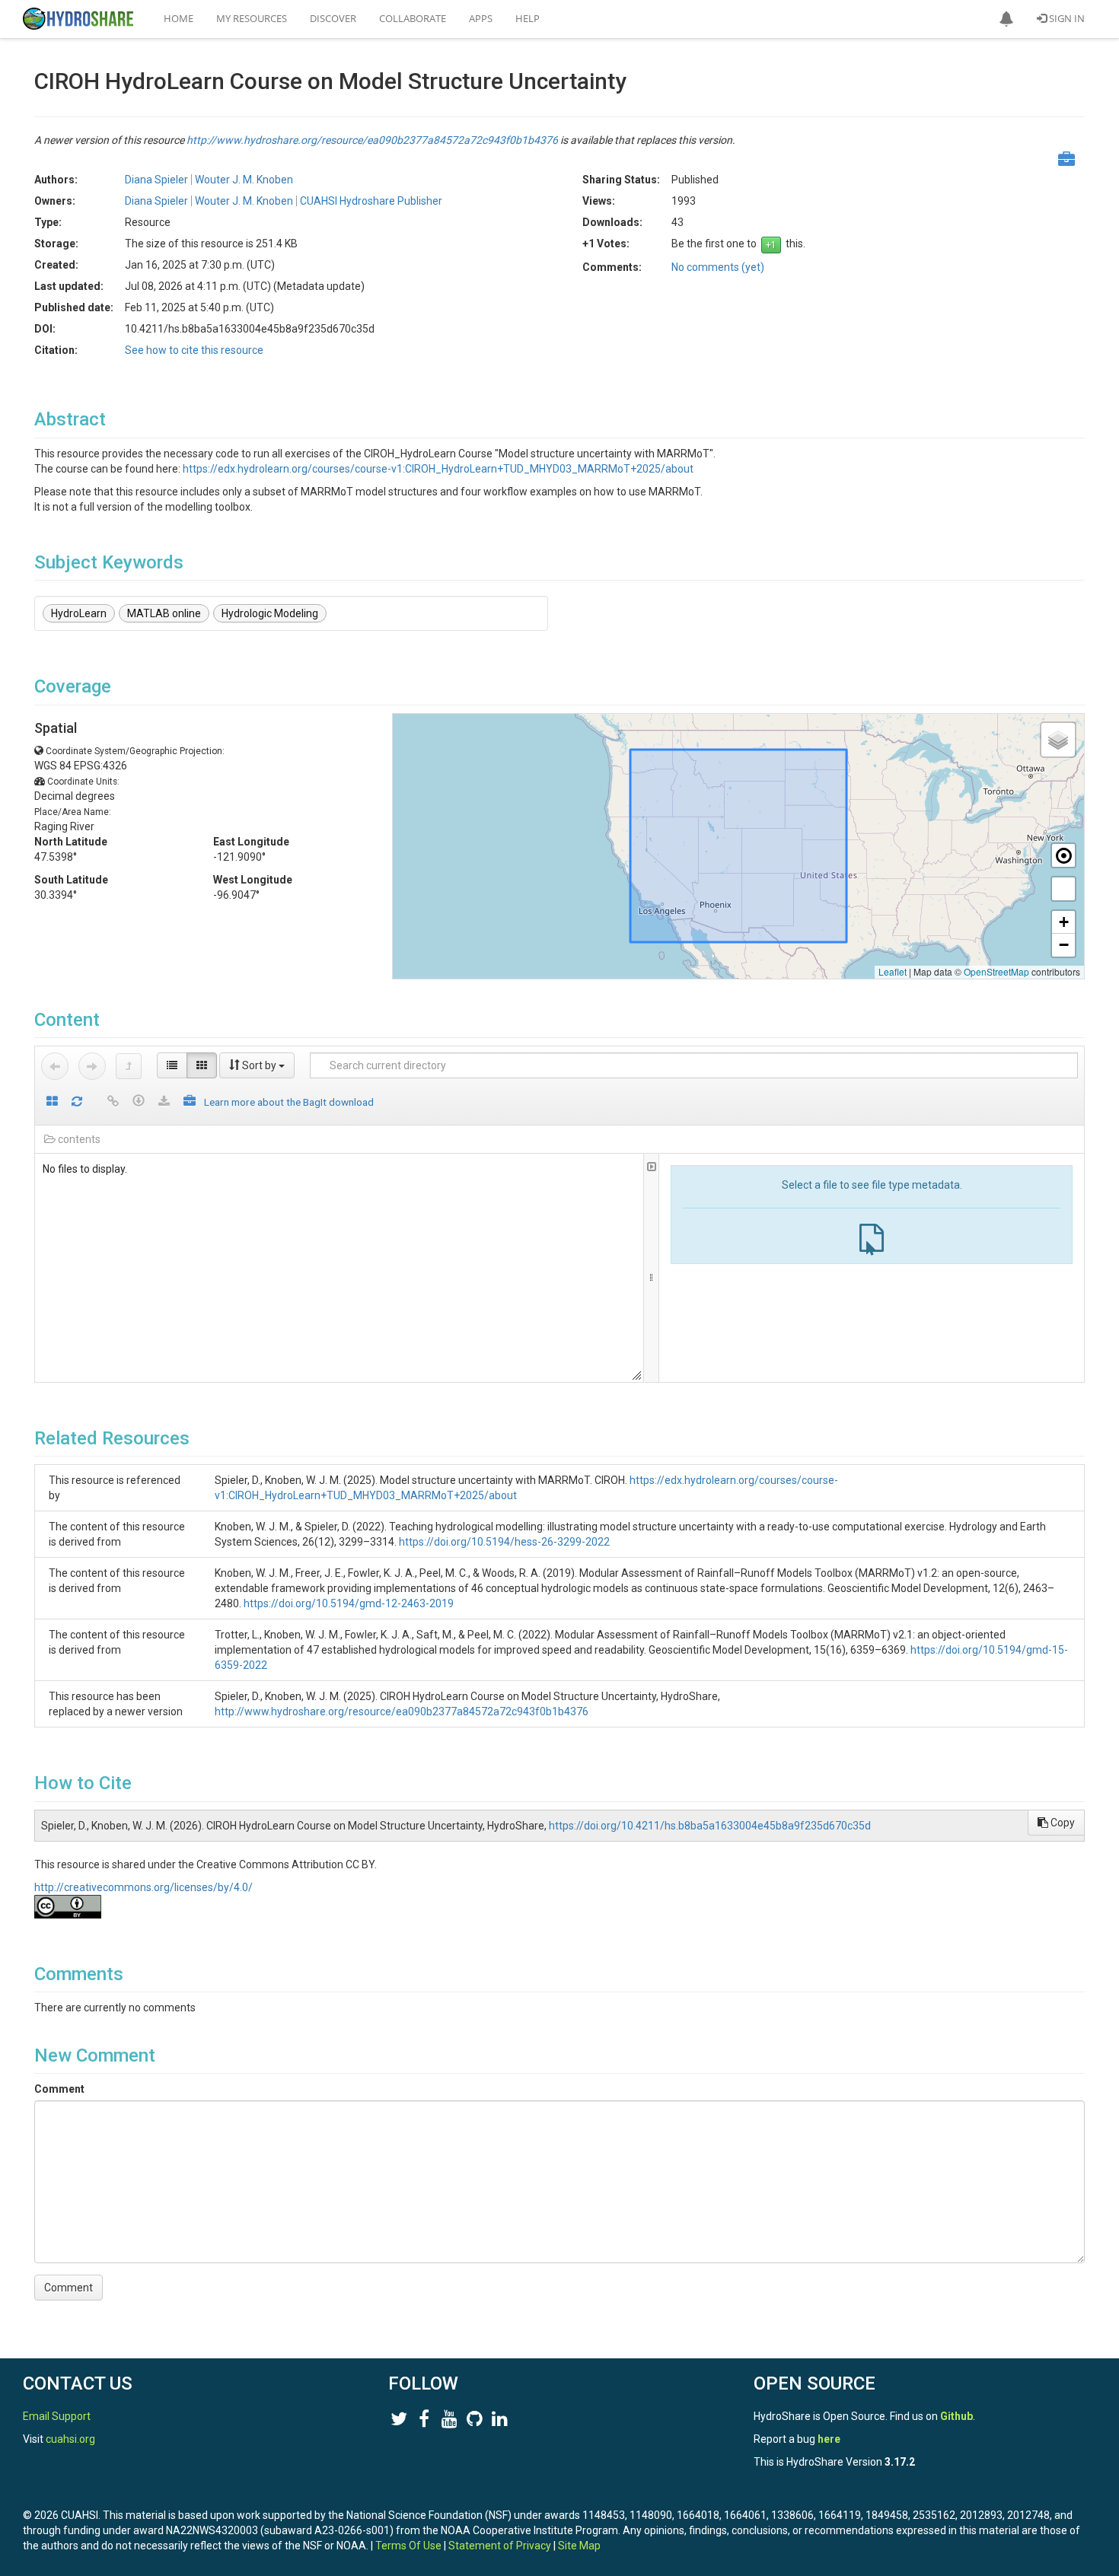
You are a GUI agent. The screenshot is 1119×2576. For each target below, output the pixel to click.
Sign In (1066, 18)
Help (528, 18)
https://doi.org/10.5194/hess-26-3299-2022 (504, 1542)
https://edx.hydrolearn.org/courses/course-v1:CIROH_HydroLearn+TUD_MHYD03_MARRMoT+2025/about (438, 469)
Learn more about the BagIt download (289, 1102)
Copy (1062, 1823)
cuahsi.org (70, 2439)
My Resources (252, 18)
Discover (333, 18)
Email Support (57, 2416)
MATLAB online (164, 613)
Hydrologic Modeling (270, 613)
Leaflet (893, 971)
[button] (1006, 19)
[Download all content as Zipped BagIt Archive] (190, 1102)
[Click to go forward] (92, 1066)
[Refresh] (77, 1102)
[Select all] (52, 1102)
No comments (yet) (718, 267)
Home (179, 18)
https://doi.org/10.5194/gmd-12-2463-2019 (349, 1603)
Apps (481, 18)
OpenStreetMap (996, 971)
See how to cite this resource (194, 350)
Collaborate (413, 18)
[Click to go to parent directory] (129, 1066)
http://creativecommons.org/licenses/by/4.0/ (143, 1887)
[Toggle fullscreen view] (1063, 889)
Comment (59, 2089)
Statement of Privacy (500, 2546)
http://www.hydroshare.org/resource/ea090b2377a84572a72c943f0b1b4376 (372, 140)
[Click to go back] (55, 1066)
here (829, 2439)
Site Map (579, 2546)
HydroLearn (79, 613)
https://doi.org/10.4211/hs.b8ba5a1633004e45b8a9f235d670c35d (710, 1826)
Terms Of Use (408, 2546)
